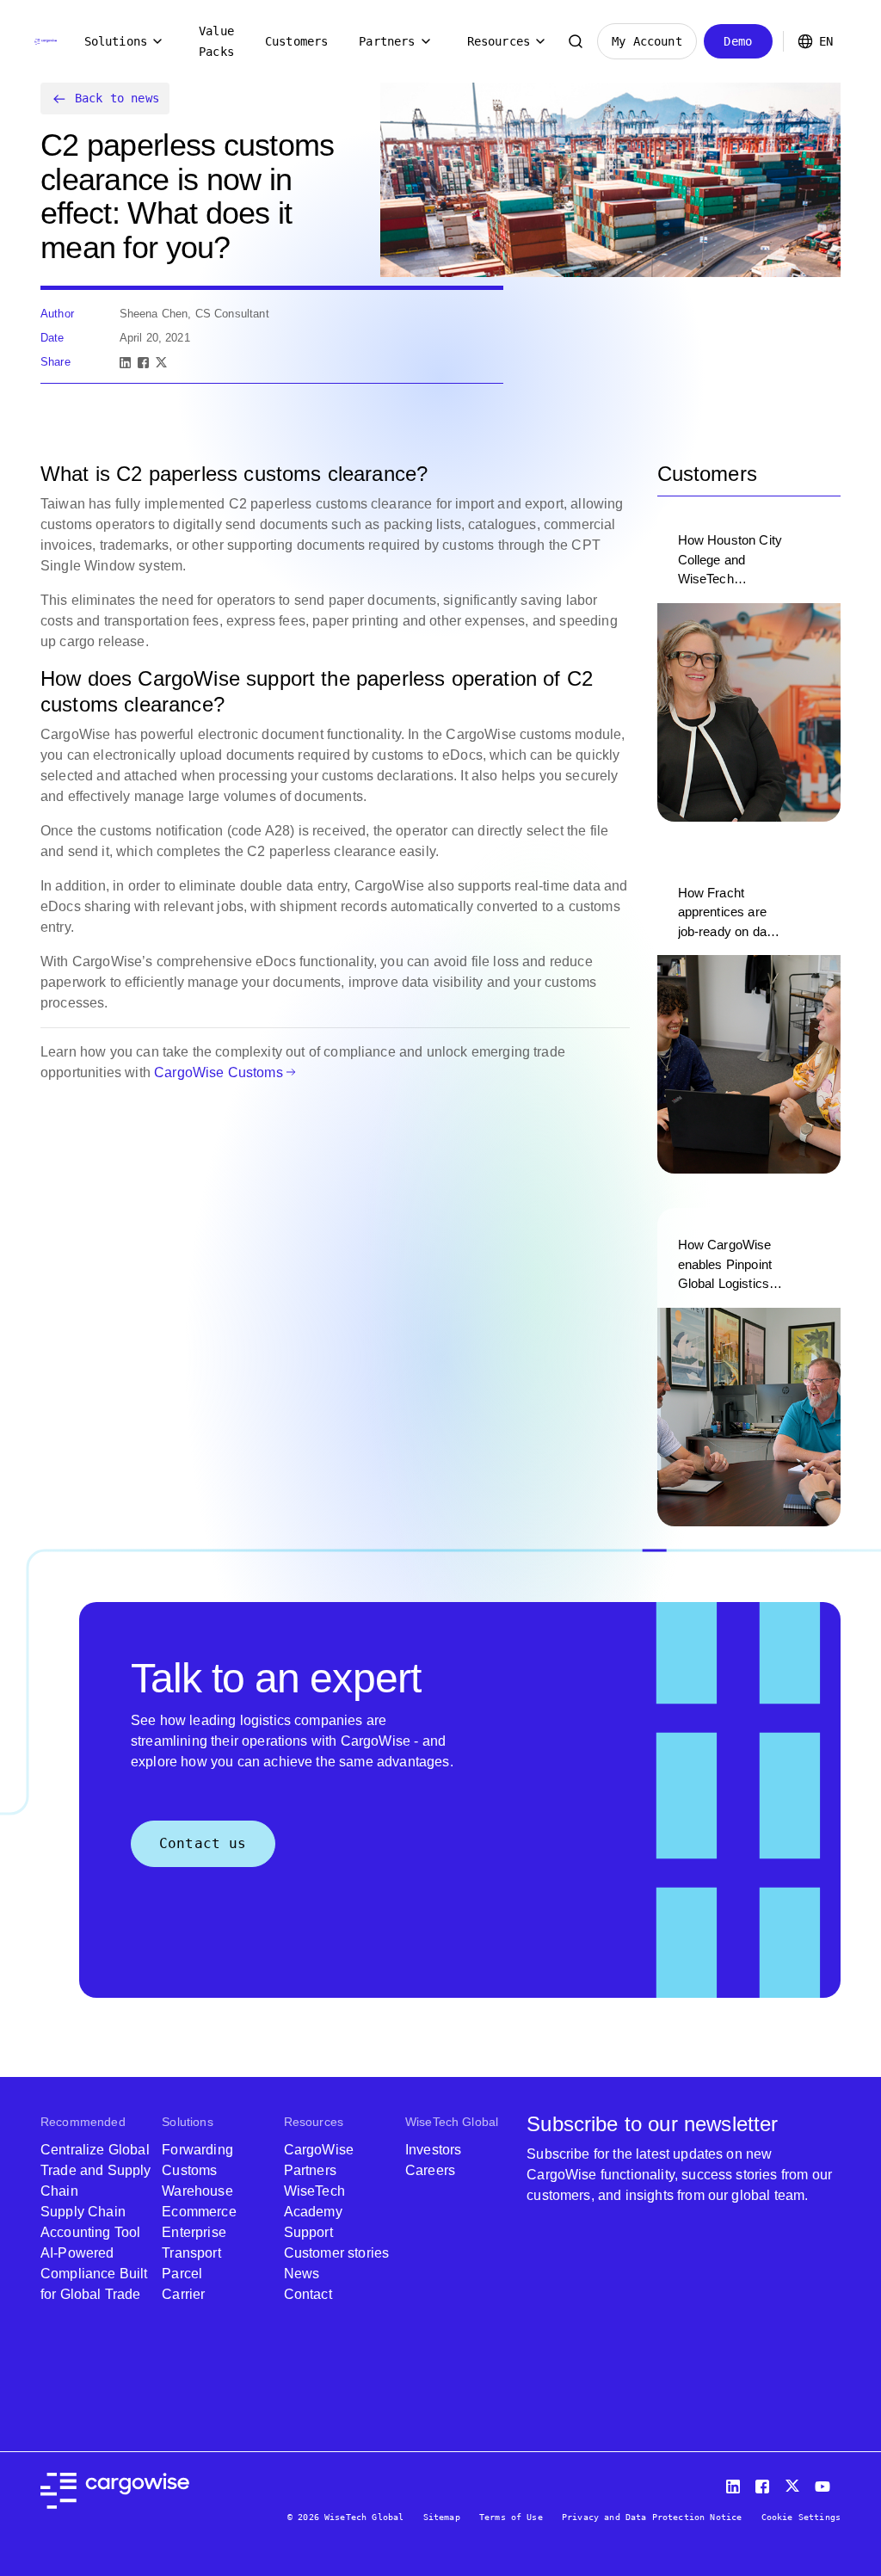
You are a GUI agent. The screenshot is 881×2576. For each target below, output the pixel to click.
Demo (738, 41)
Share (55, 362)
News (302, 2274)
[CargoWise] (46, 42)
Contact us (203, 1843)
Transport (191, 2253)
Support (308, 2232)
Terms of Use (511, 2517)
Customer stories (337, 2253)
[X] (161, 363)
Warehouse (197, 2191)
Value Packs (216, 41)
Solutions (116, 41)
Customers (296, 41)
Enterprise (194, 2232)
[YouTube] (826, 2483)
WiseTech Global (452, 2122)
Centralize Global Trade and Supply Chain (96, 2170)
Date (52, 338)
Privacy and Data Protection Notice (652, 2517)
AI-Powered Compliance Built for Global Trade (94, 2274)
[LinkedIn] (125, 363)
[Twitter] (794, 2483)
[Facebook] (143, 363)
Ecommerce (199, 2212)
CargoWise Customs (219, 1072)
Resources (499, 41)
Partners (387, 41)
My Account (647, 41)
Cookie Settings (801, 2517)
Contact (308, 2294)
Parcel (182, 2274)
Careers (430, 2170)
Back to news (117, 98)
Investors (433, 2150)
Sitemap (442, 2517)
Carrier (183, 2294)
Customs (189, 2170)
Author (57, 314)
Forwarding (197, 2150)
